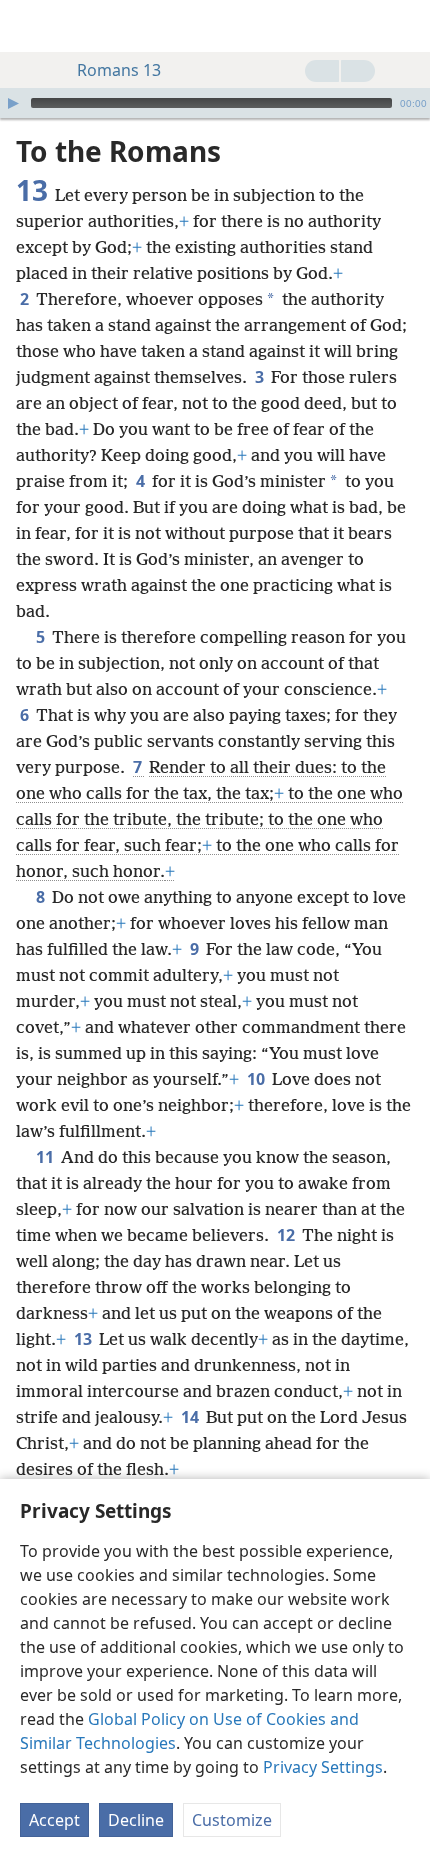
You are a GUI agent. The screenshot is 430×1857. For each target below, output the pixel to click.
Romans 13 (119, 70)
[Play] (13, 103)
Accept (54, 1820)
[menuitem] (30, 26)
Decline (136, 1820)
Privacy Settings (323, 1767)
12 (287, 1235)
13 (84, 1339)
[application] (215, 103)
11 (46, 1157)
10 (257, 1079)
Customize (232, 1820)
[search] (405, 26)
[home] (30, 26)
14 (191, 1417)
